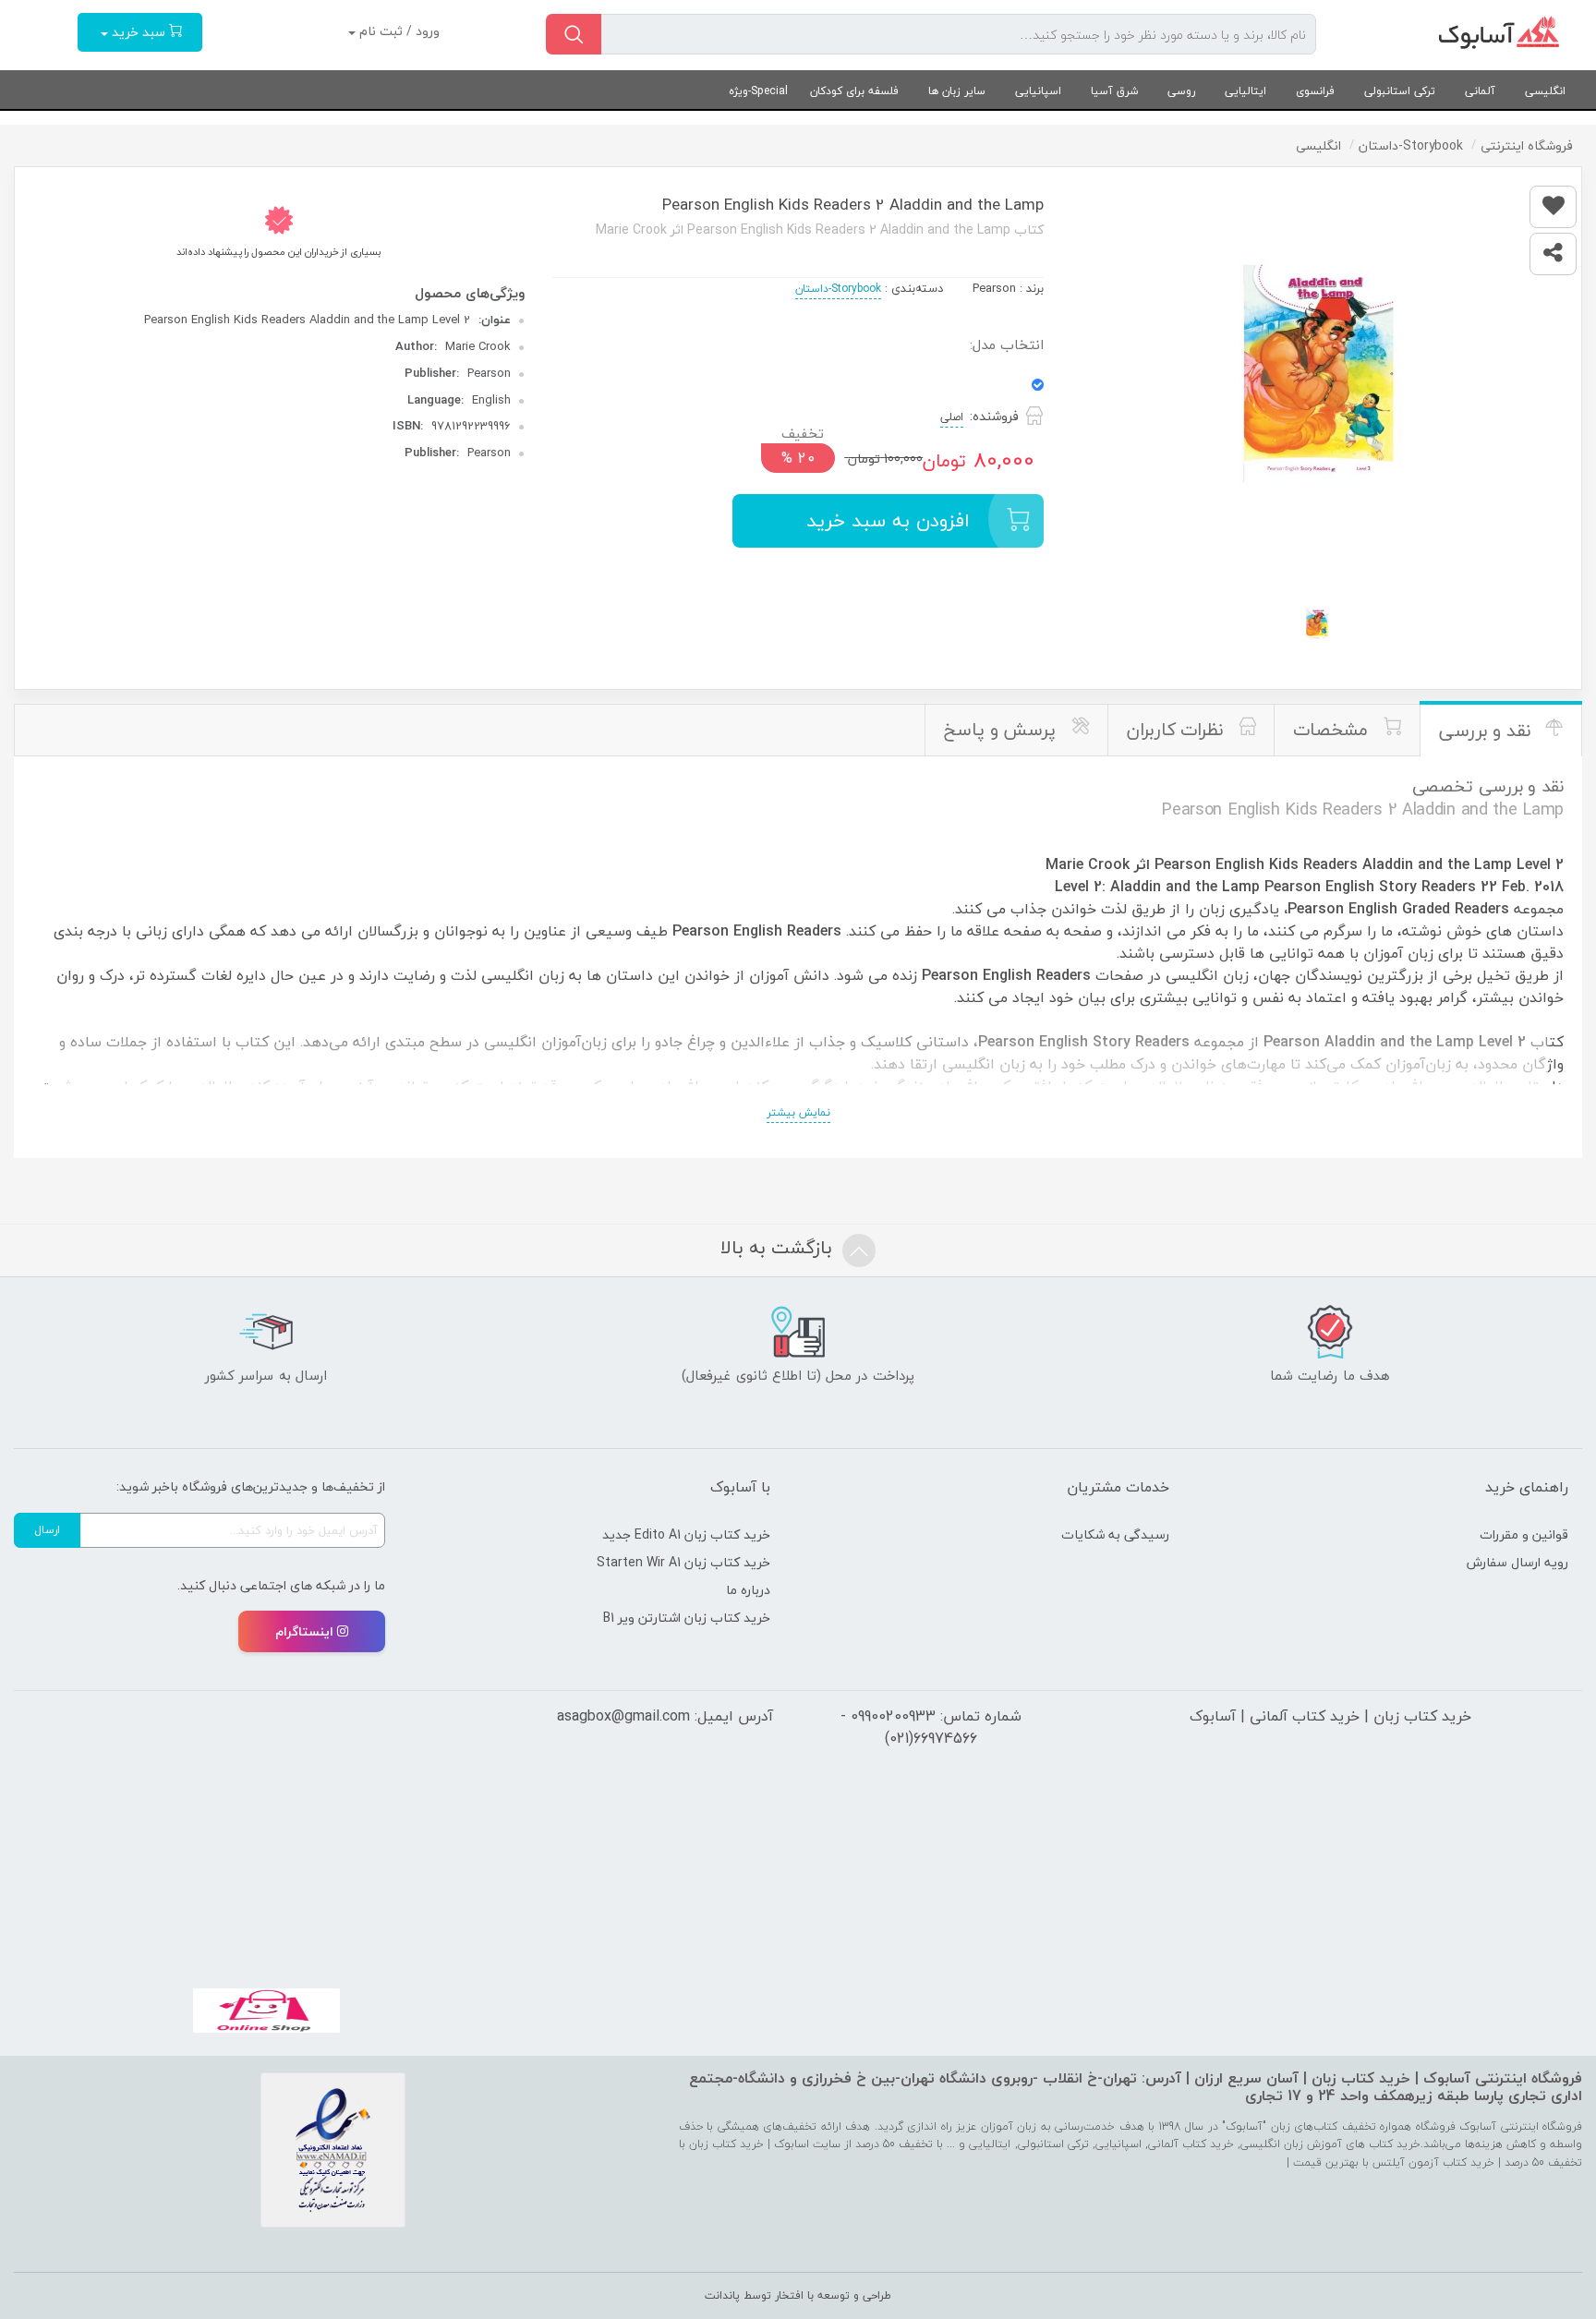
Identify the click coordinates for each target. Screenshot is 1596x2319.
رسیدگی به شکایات (1115, 1534)
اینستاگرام (304, 1631)
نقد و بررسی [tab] (1487, 731)
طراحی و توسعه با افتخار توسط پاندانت (798, 2295)
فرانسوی (1315, 91)
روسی (1181, 91)
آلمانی (1480, 91)
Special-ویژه (758, 91)
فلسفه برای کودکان (854, 91)
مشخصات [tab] (1333, 730)
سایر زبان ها (957, 91)
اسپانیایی (1038, 91)
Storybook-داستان (838, 289)
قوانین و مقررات (1524, 1534)
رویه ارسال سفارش (1517, 1562)
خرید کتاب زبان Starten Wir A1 (683, 1562)
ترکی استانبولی (1400, 91)
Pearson (994, 288)
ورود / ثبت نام (398, 31)
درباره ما (748, 1590)
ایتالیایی (1245, 91)
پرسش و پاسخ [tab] (1003, 730)
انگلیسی (1545, 91)
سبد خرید (139, 32)
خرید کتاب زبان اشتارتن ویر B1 (687, 1618)
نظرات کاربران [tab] (1178, 730)
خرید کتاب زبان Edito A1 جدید (686, 1534)
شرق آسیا (1114, 91)
